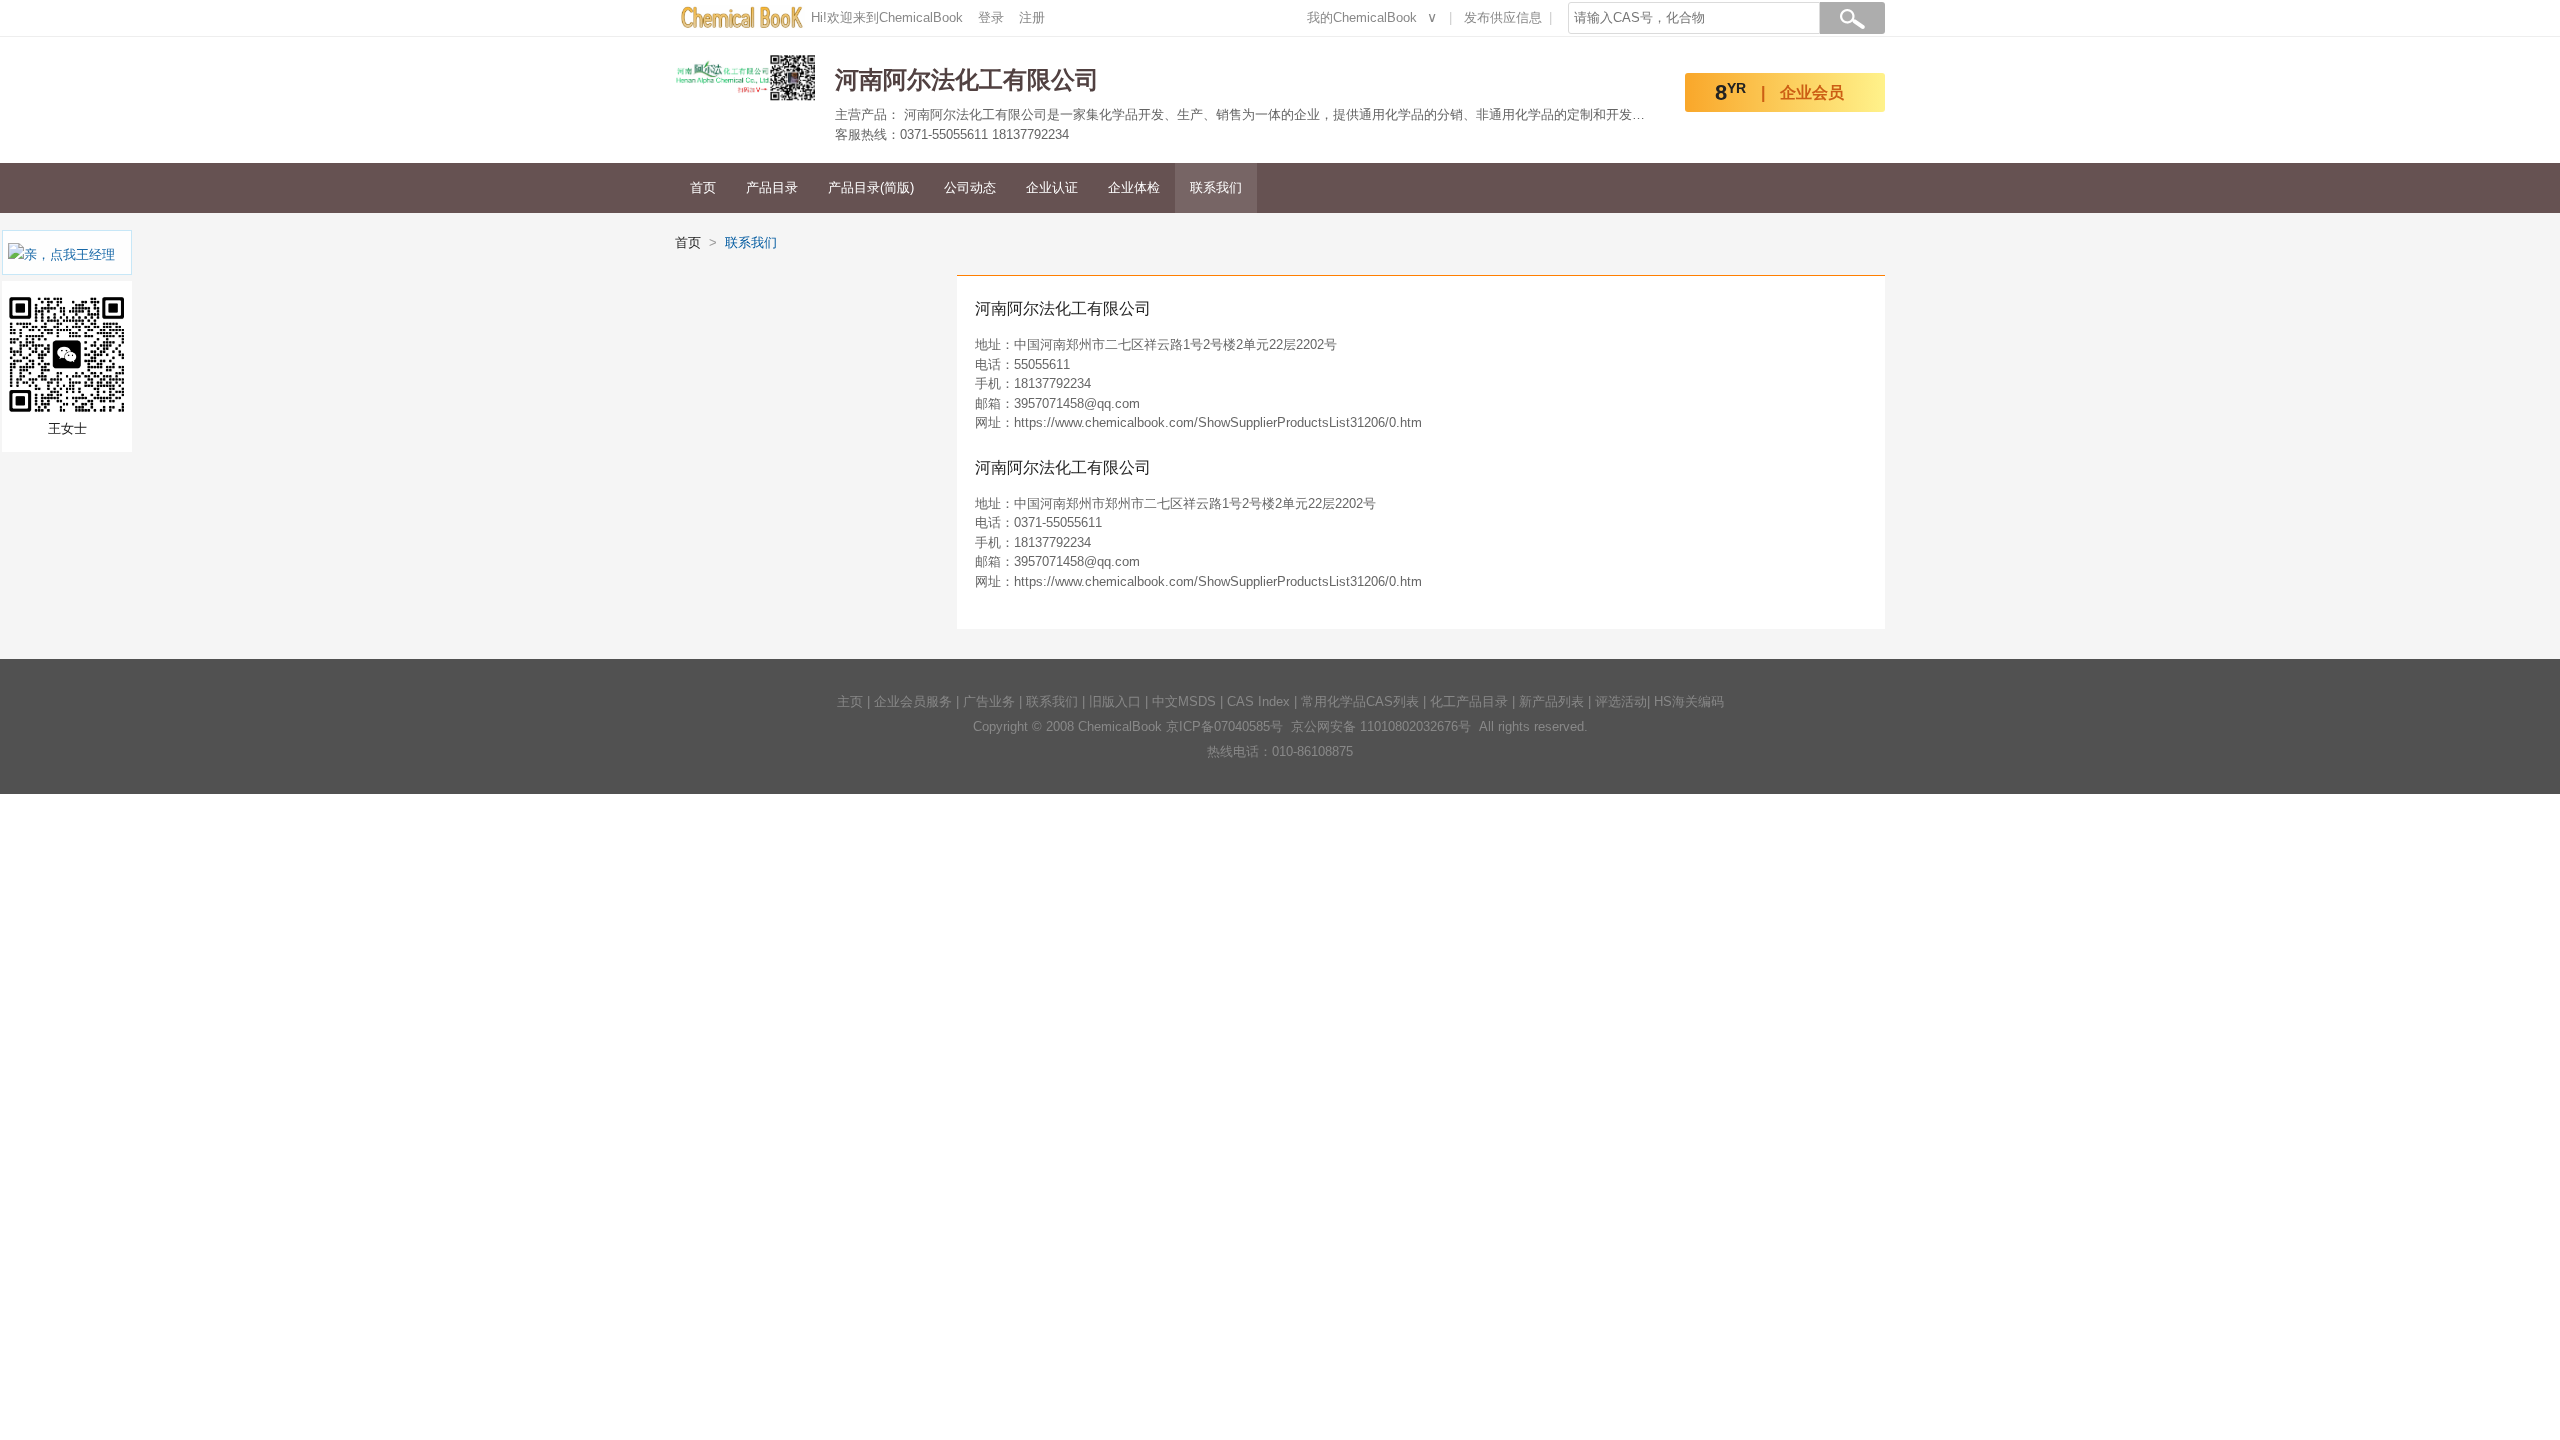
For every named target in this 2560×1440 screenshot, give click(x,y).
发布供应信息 (1503, 17)
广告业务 (989, 701)
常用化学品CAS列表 (1360, 701)
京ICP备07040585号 (1224, 726)
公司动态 (970, 187)
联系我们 (1216, 187)
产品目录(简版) (871, 187)
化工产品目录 (1469, 701)
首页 (703, 187)
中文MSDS (1184, 701)
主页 (850, 701)
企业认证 (1052, 187)
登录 (991, 17)
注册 (1032, 17)
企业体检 (1134, 187)
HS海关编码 (1689, 701)
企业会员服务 (913, 701)
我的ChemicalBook (1362, 17)
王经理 (95, 254)
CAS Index (1258, 701)
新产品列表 (1551, 701)
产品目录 (772, 187)
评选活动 (1621, 701)
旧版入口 (1115, 701)
